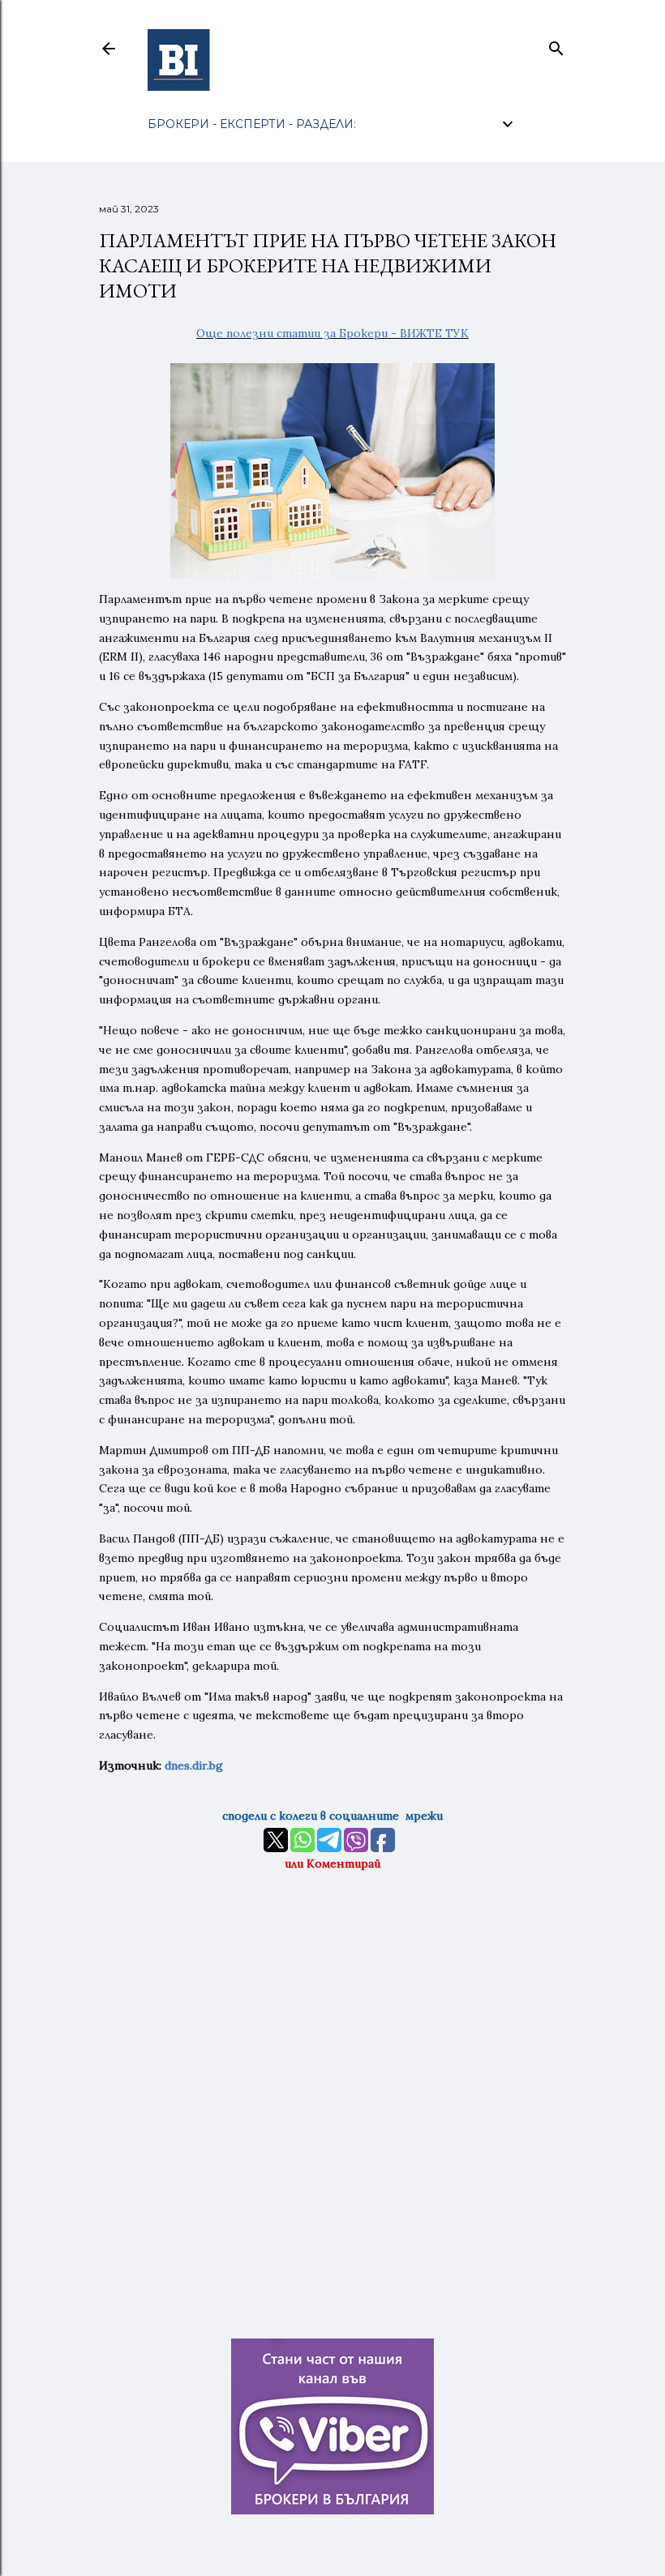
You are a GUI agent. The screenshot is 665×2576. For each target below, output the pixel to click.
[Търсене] (556, 45)
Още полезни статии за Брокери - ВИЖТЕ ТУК (332, 333)
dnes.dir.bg (194, 1765)
